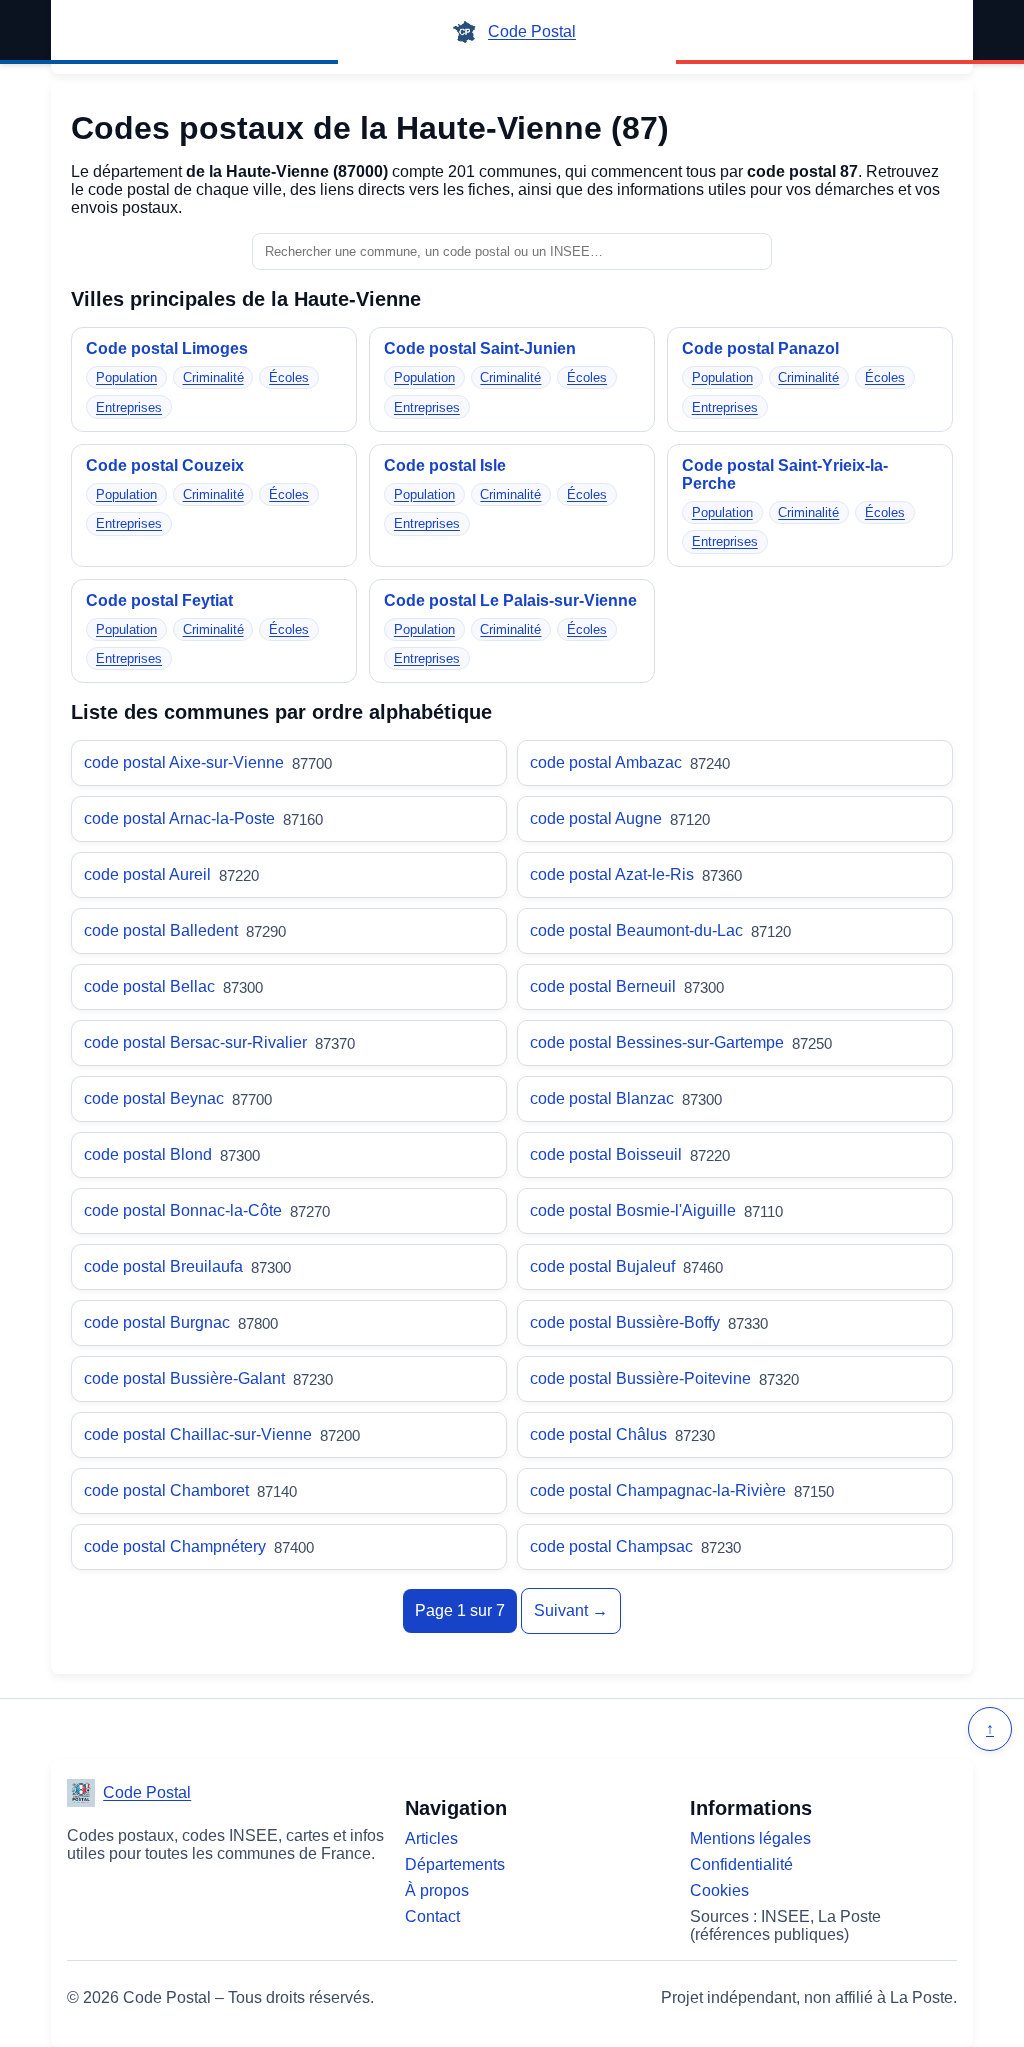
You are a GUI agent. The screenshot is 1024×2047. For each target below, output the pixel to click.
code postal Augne (620, 819)
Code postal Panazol (760, 348)
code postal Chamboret (190, 1491)
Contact (432, 1916)
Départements (455, 1864)
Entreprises (129, 407)
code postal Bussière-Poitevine (664, 1379)
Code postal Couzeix (165, 465)
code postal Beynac (178, 1099)
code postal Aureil (171, 875)
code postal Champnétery (199, 1547)
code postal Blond (172, 1155)
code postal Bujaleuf (626, 1267)
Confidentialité (741, 1864)
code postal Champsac (635, 1547)
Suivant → (571, 1610)
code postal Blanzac (626, 1099)
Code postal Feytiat (159, 600)
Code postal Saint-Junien (480, 348)
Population (126, 377)
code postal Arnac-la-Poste (203, 819)
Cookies (719, 1890)
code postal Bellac (173, 987)
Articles (431, 1838)
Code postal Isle (445, 465)
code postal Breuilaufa (187, 1267)
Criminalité (213, 377)
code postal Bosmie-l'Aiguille (656, 1211)
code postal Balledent (185, 931)
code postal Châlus (622, 1435)
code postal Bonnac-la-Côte (207, 1211)
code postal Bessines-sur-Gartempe (681, 1043)
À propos (437, 1890)
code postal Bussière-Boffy (649, 1323)
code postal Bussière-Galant (208, 1379)
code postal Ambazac (630, 763)
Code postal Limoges (167, 348)
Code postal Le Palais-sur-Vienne (510, 600)
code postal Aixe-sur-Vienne (208, 763)
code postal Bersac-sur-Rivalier (219, 1043)
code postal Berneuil (627, 987)
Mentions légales (750, 1838)
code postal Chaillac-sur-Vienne (222, 1435)
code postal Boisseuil (630, 1155)
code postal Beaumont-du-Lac (660, 931)
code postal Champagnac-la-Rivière (682, 1491)
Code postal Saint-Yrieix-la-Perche (785, 474)
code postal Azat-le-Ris (636, 875)
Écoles (289, 377)
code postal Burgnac (181, 1323)
